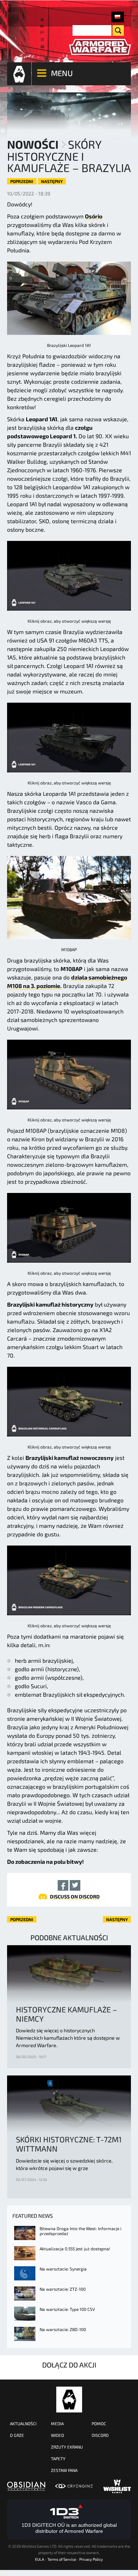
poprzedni (22, 181)
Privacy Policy (91, 2559)
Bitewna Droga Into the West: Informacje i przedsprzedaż (80, 2231)
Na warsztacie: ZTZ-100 (63, 2289)
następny (52, 181)
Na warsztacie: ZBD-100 (63, 2329)
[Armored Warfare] (100, 47)
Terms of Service (62, 2559)
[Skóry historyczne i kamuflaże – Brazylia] (118, 17)
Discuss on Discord (75, 1897)
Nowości (33, 144)
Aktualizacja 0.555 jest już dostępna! (75, 2249)
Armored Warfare (69, 2400)
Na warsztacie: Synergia (63, 2269)
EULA (40, 2559)
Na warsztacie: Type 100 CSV (67, 2309)
